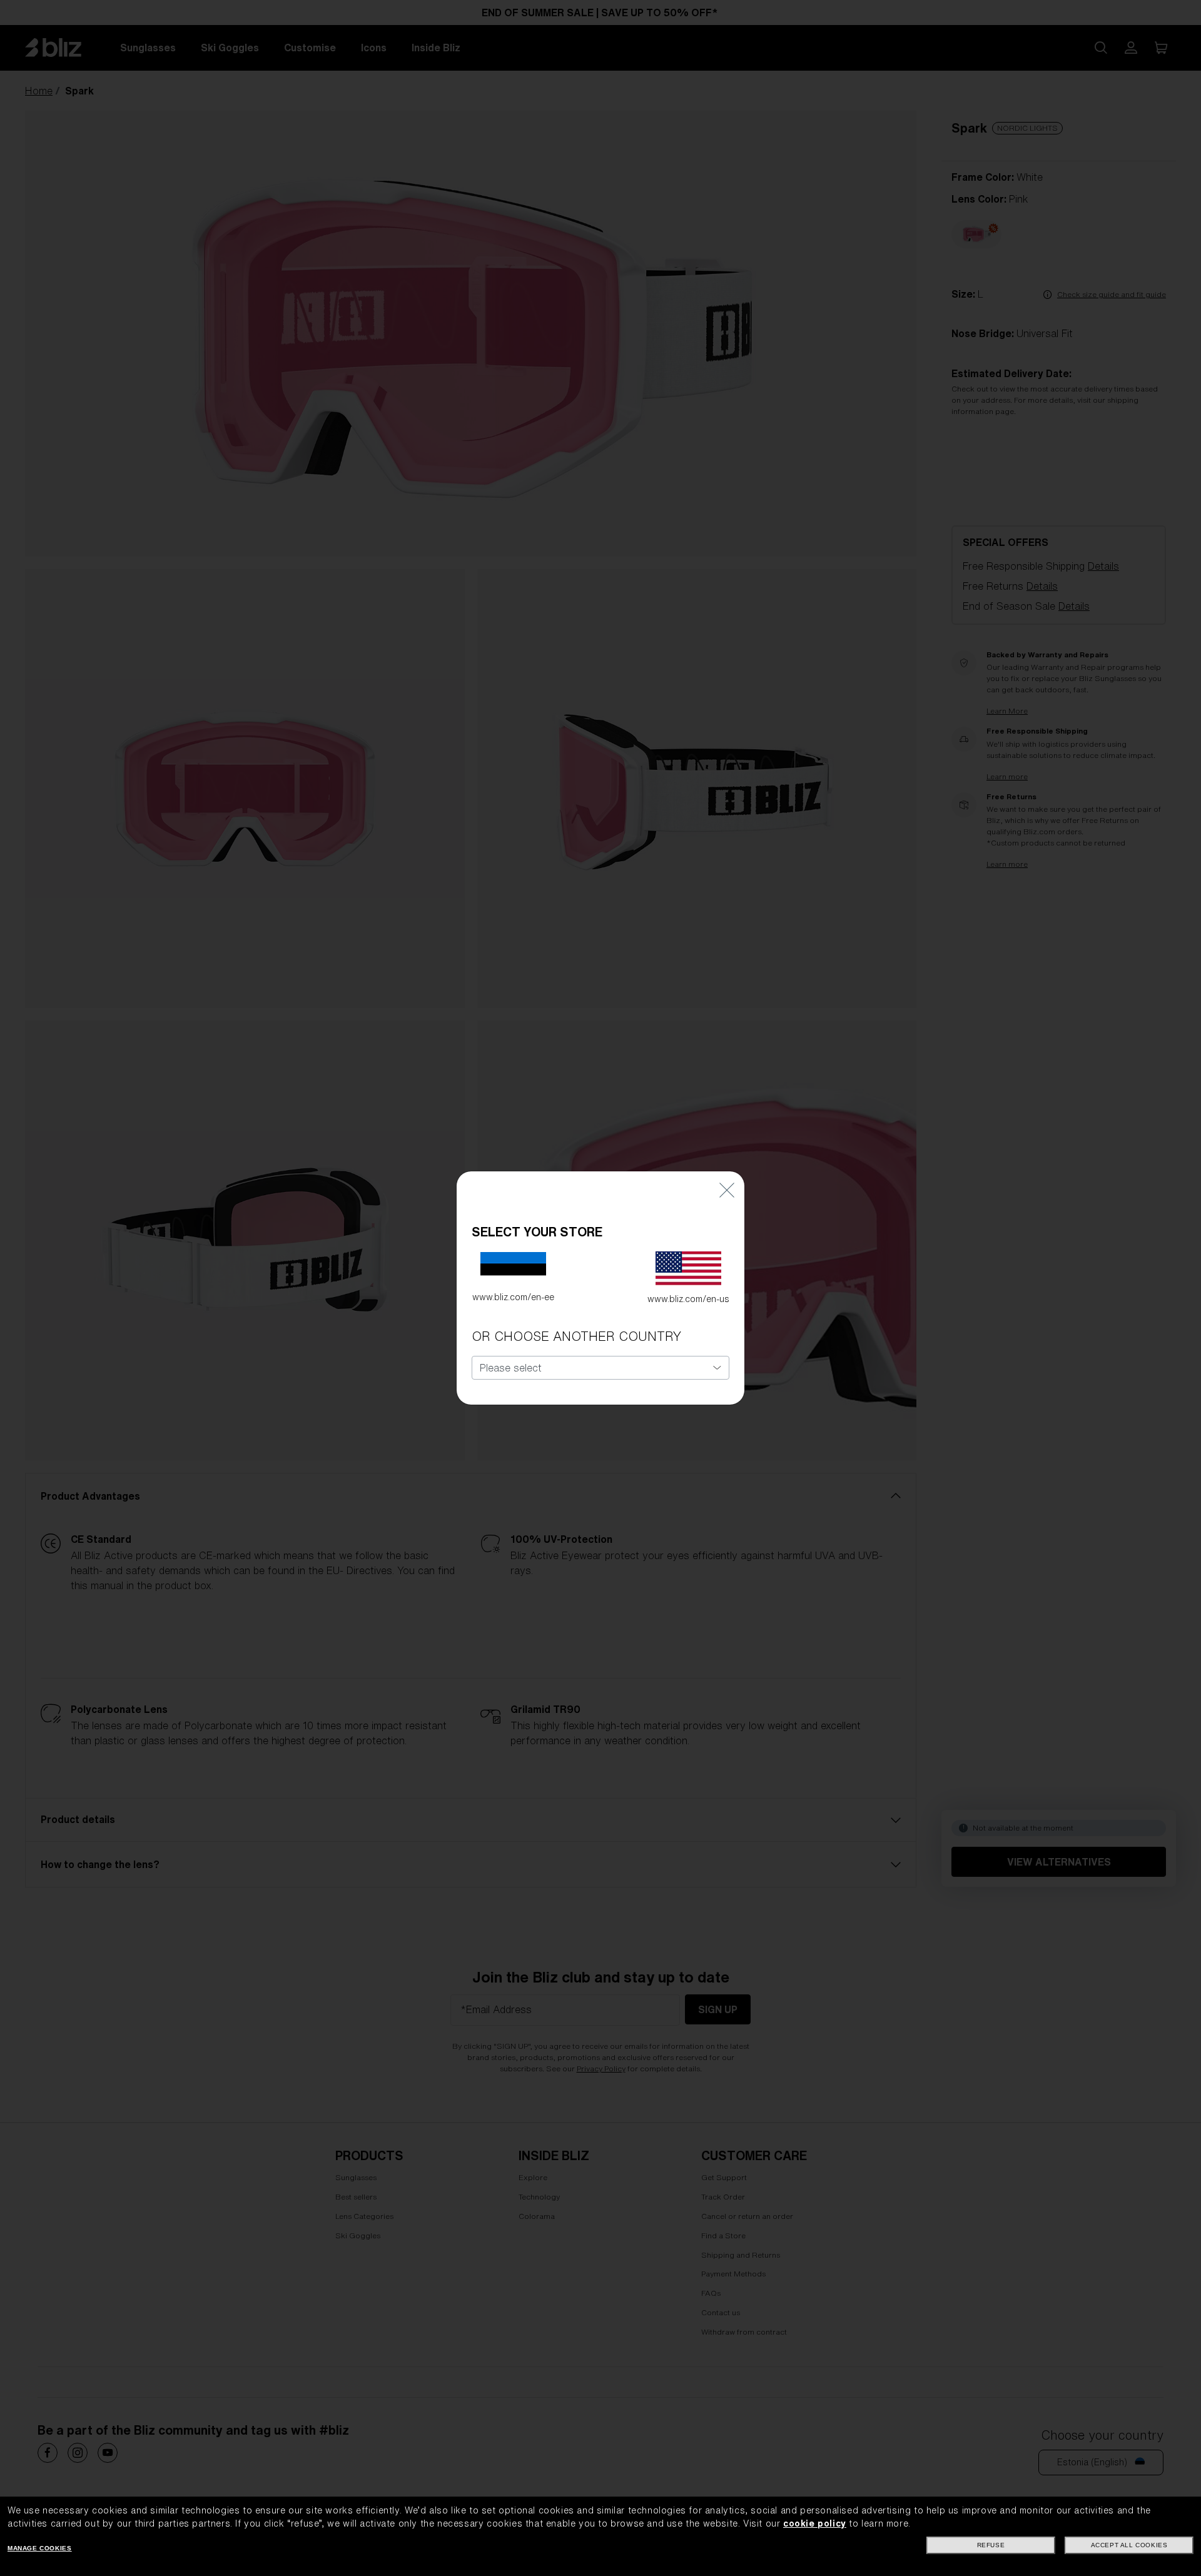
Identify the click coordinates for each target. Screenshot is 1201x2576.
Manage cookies (39, 2548)
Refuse (991, 2545)
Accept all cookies (1129, 2545)
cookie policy (815, 2523)
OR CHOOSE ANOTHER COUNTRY (576, 1336)
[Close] (727, 1190)
